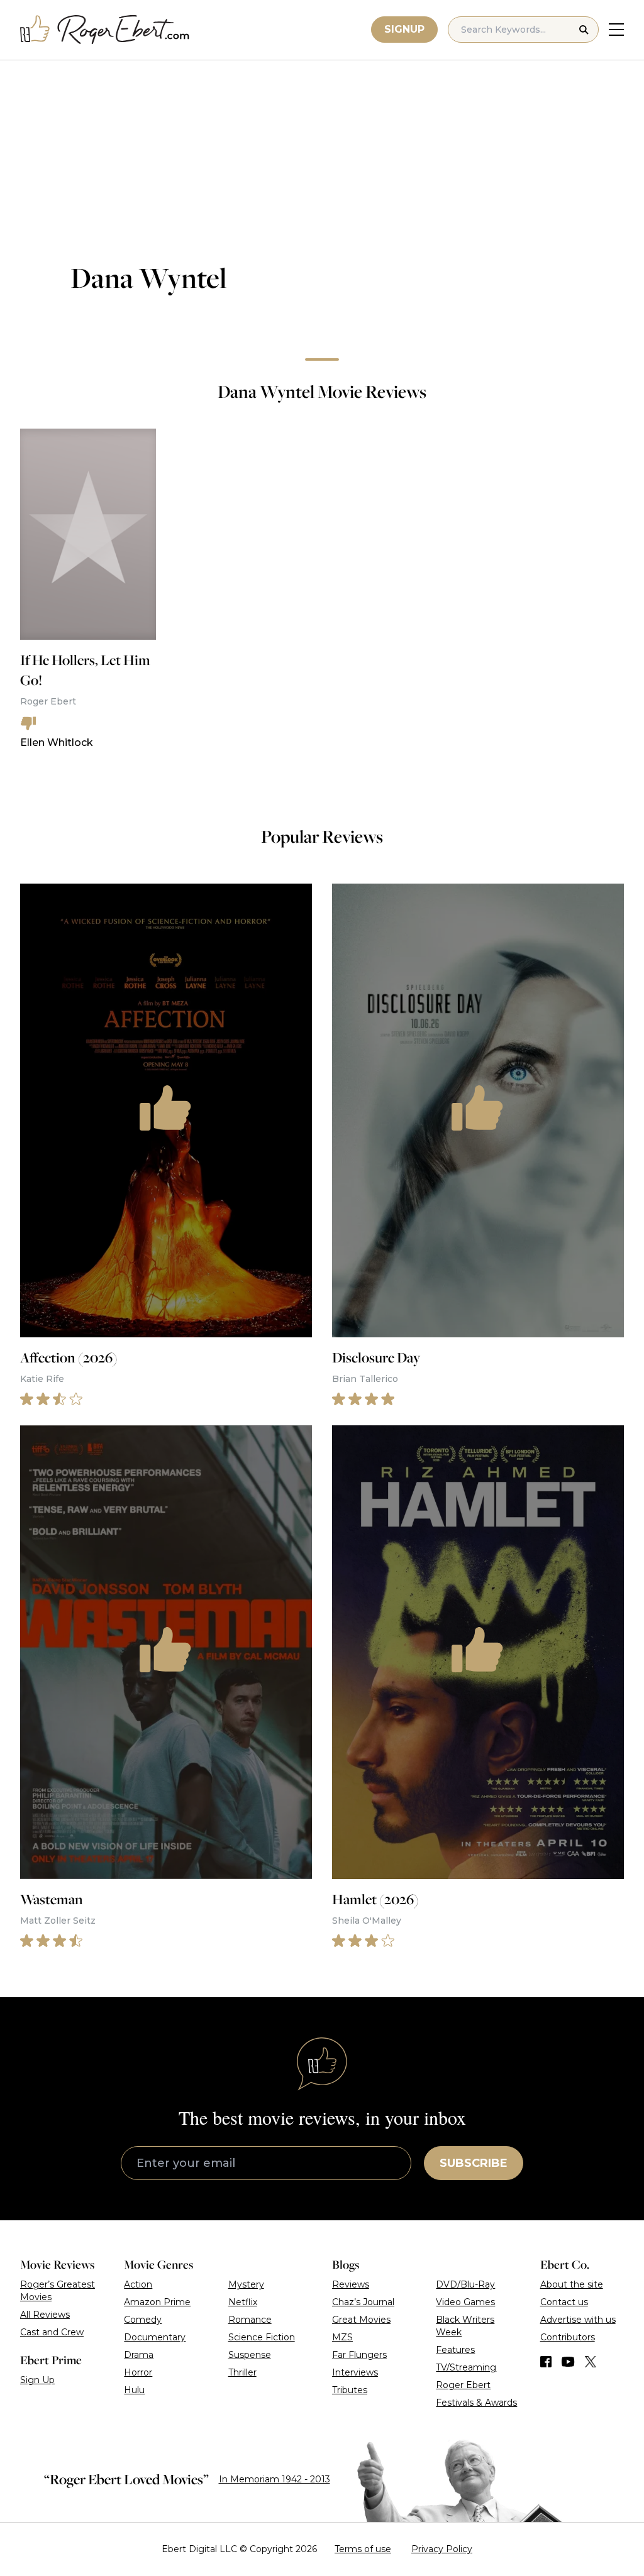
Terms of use (363, 2549)
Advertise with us (578, 2320)
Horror (138, 2372)
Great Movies (361, 2320)
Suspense (250, 2355)
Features (455, 2350)
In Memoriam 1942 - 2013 (275, 2479)
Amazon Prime (157, 2302)
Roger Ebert (463, 2385)
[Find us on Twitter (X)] (591, 2362)
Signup (404, 29)
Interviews (355, 2372)
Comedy (143, 2320)
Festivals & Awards (476, 2403)
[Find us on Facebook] (546, 2362)
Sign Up (37, 2380)
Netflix (243, 2302)
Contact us (564, 2302)
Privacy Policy (442, 2549)
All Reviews (45, 2315)
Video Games (465, 2302)
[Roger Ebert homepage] (105, 30)
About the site (572, 2284)
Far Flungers (359, 2355)
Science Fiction (262, 2337)
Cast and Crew (52, 2332)
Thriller (242, 2372)
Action (138, 2284)
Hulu (134, 2390)
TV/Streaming (466, 2367)
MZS (342, 2337)
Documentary (155, 2337)
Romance (250, 2320)
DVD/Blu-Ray (465, 2284)
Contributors (568, 2337)
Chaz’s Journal (363, 2302)
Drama (139, 2355)
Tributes (350, 2390)
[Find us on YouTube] (568, 2362)
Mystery (246, 2284)
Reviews (351, 2284)
